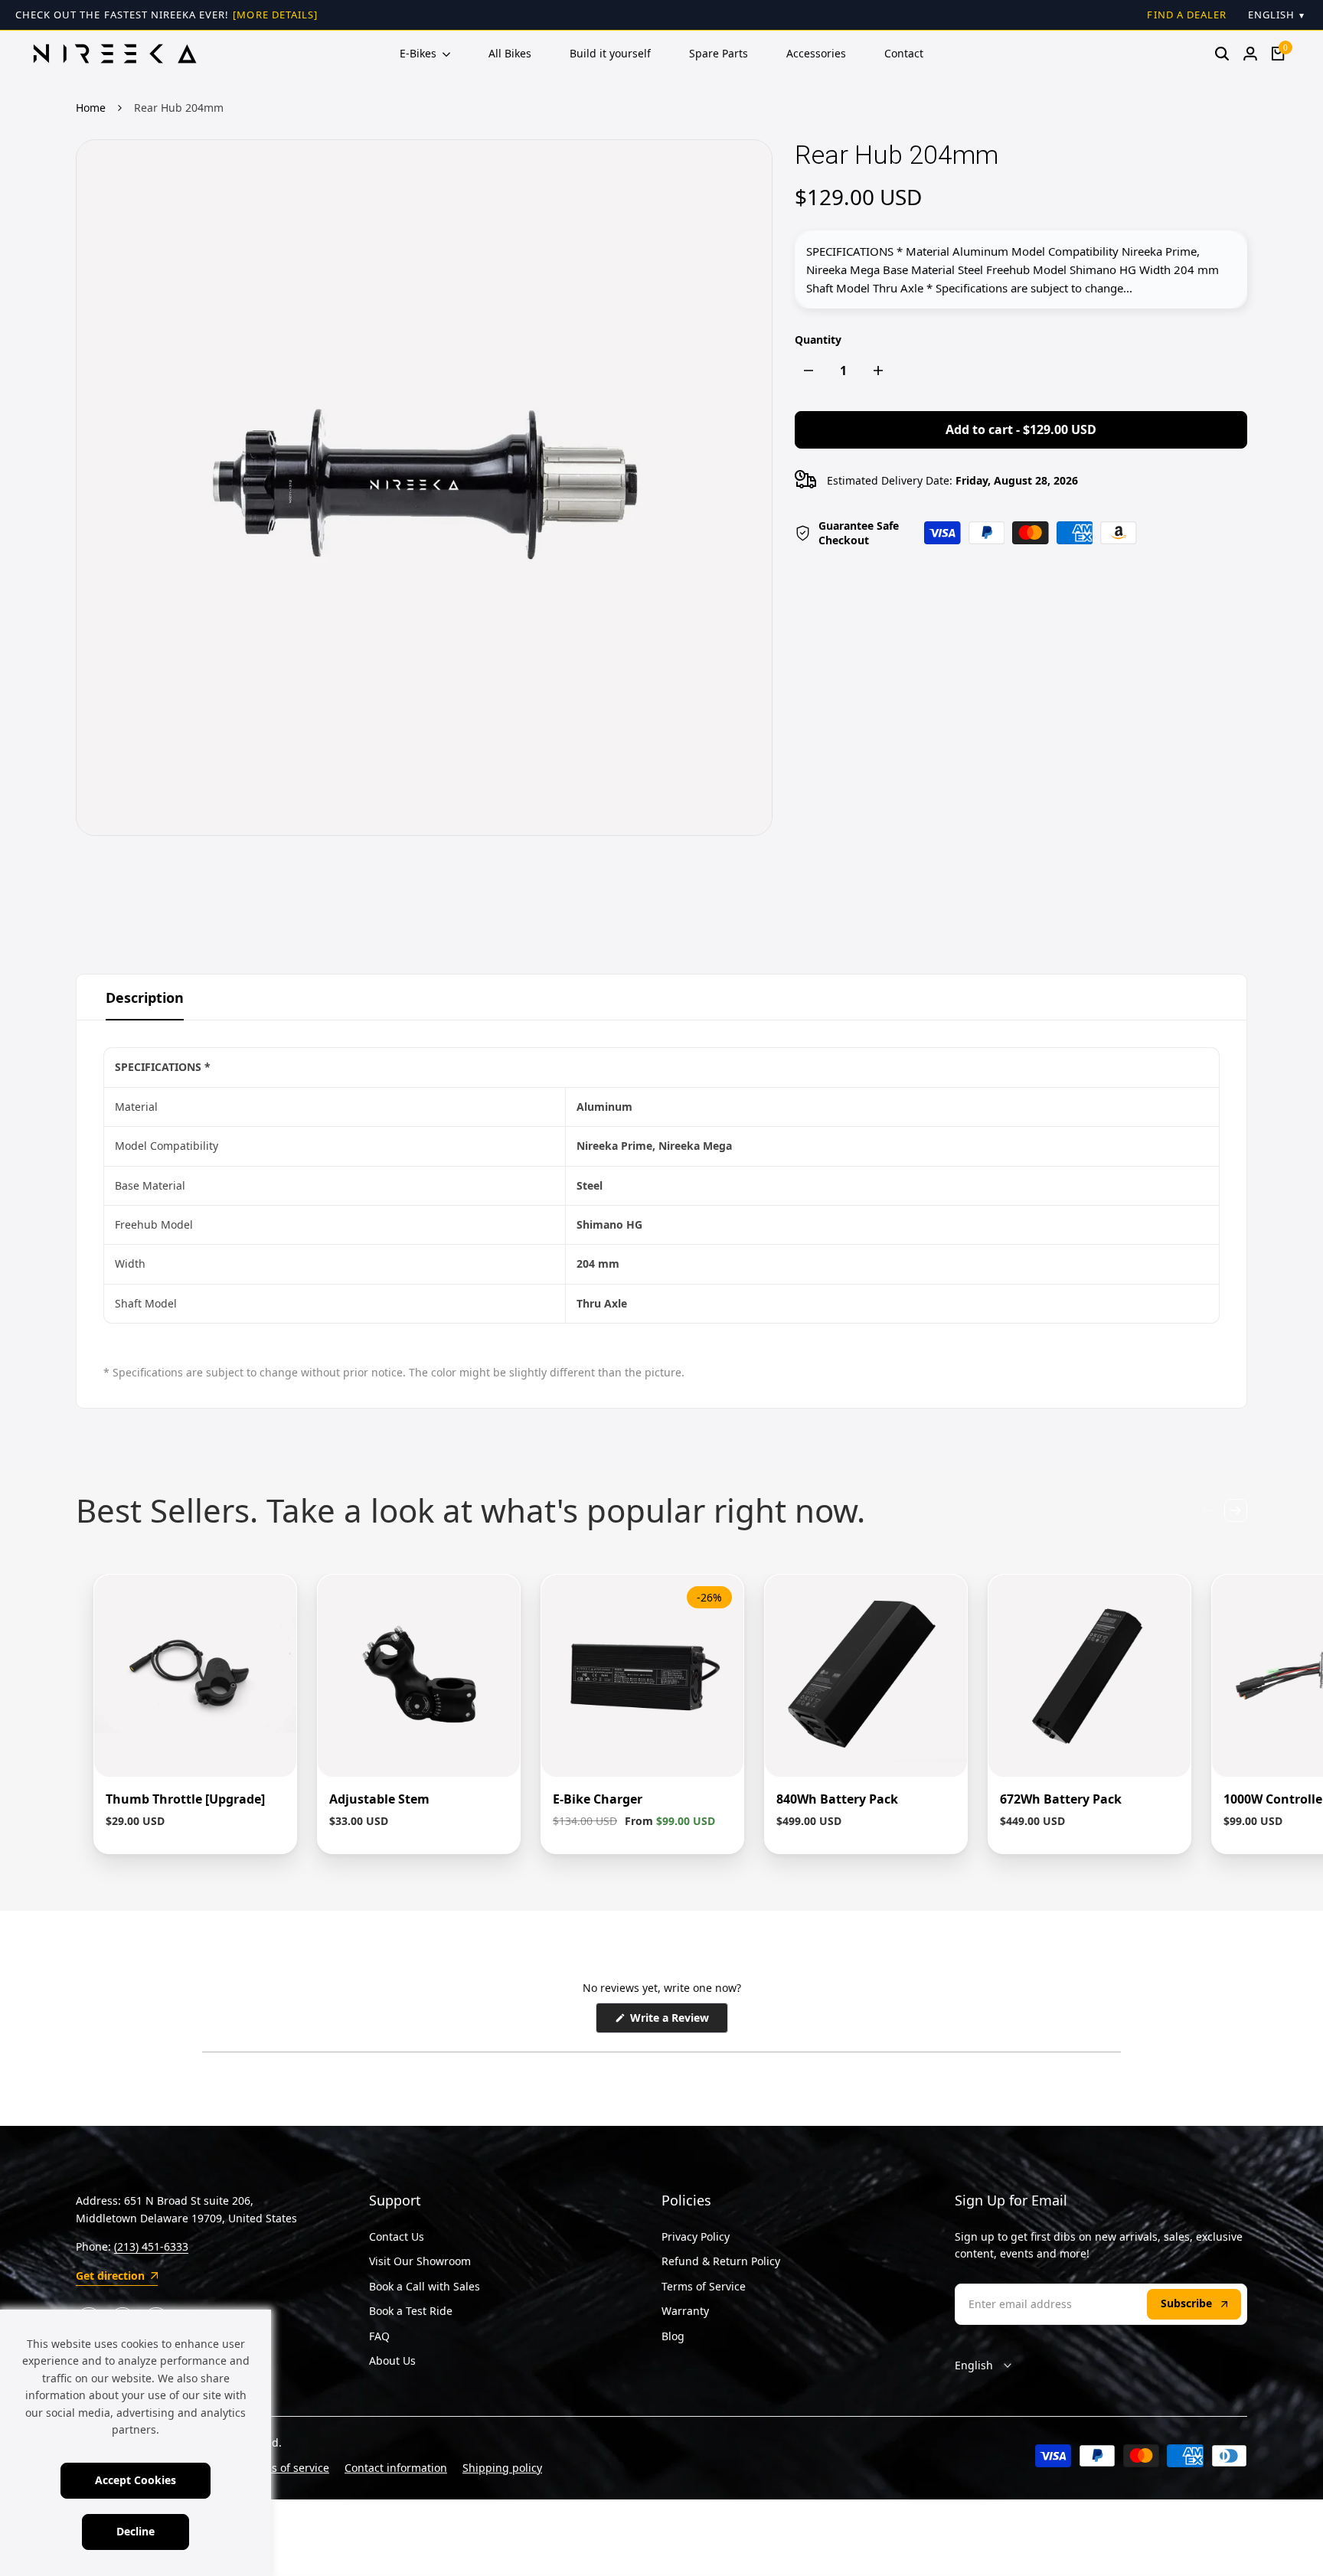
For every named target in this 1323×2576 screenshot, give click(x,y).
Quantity (818, 340)
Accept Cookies (136, 2480)
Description (145, 997)
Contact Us (397, 2236)
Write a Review (678, 2021)
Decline (136, 2531)
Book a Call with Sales (425, 2286)
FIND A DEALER (1187, 15)
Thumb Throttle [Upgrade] (185, 1799)
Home (91, 108)
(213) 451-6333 (151, 2246)
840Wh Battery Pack (837, 1799)
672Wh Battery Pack (1061, 1799)
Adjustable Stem (379, 1799)
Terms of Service (704, 2286)
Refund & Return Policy (721, 2261)
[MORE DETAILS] (275, 15)
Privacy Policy (696, 2236)
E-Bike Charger (598, 1799)
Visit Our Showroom (420, 2261)
